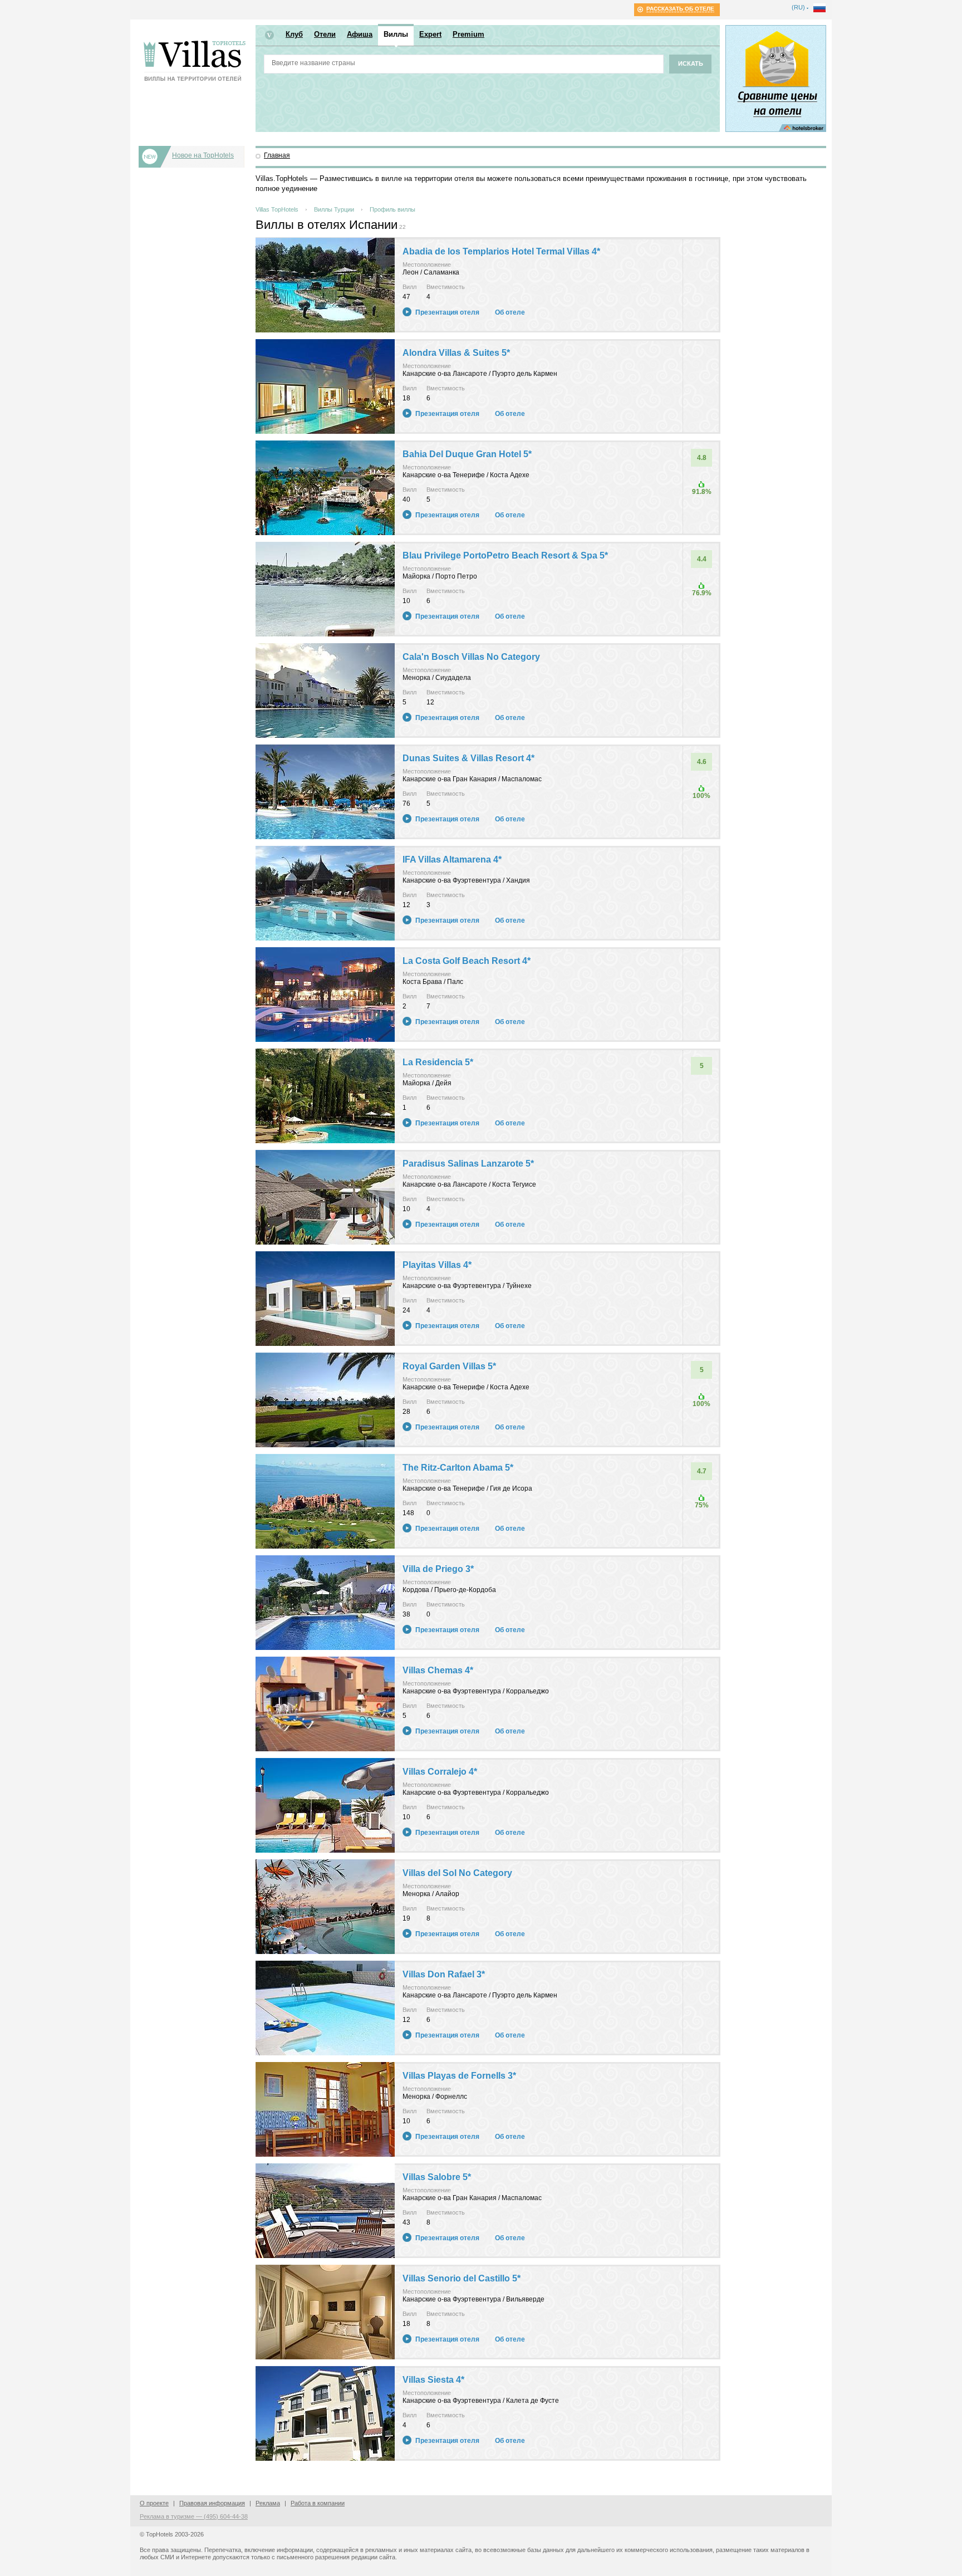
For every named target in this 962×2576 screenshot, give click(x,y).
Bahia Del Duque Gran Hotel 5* (467, 454)
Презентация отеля (447, 312)
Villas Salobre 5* (437, 2177)
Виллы (396, 34)
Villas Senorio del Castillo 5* (462, 2278)
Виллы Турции (334, 209)
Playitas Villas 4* (437, 1265)
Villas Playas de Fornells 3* (459, 2076)
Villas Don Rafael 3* (444, 1974)
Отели (325, 34)
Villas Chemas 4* (438, 1670)
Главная (277, 155)
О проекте (154, 2503)
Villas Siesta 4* (433, 2380)
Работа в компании (318, 2503)
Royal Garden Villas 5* (449, 1366)
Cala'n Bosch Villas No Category (471, 657)
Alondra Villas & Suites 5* (456, 353)
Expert (430, 34)
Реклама (268, 2503)
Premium (468, 34)
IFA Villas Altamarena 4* (452, 860)
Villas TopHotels (277, 209)
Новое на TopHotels (203, 155)
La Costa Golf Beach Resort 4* (467, 961)
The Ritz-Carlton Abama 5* (458, 1468)
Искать (691, 63)
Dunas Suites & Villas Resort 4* (468, 758)
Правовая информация (212, 2503)
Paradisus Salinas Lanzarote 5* (468, 1164)
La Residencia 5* (438, 1062)
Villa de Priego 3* (438, 1569)
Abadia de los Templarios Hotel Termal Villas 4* (501, 251)
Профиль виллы (392, 209)
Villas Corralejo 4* (440, 1772)
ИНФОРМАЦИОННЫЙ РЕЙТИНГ (195, 63)
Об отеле (510, 312)
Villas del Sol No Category (457, 1873)
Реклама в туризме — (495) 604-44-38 (194, 2516)
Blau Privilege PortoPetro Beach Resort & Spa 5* (505, 555)
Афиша (360, 34)
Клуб (294, 34)
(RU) (798, 7)
